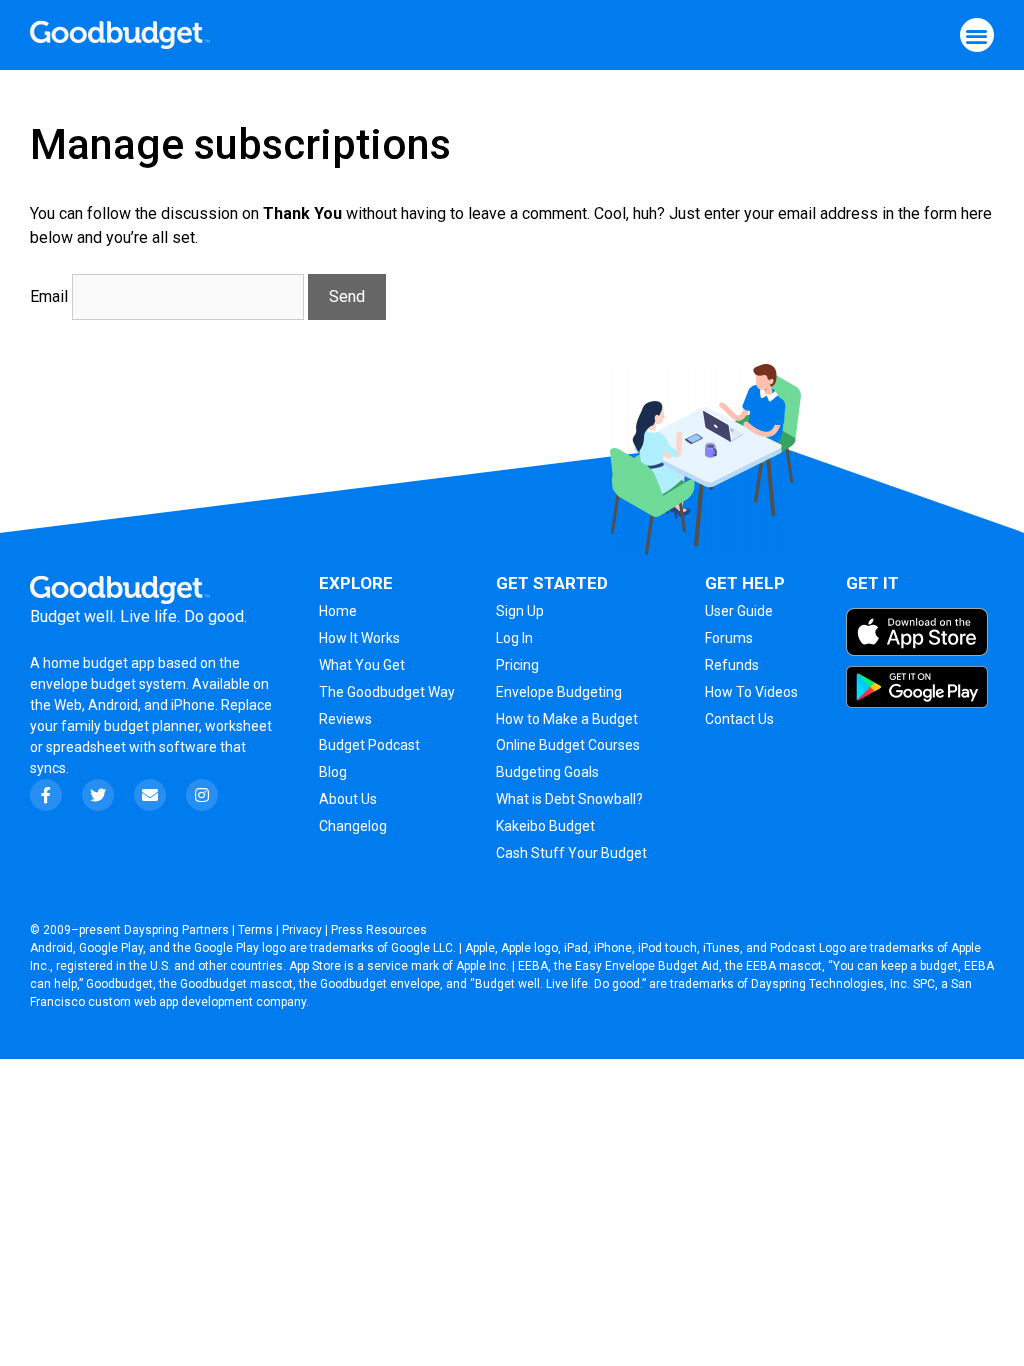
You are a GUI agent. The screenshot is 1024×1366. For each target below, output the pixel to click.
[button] (977, 35)
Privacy (302, 930)
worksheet (238, 726)
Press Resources (379, 930)
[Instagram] (202, 795)
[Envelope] (150, 795)
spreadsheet (86, 747)
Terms (255, 930)
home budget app (99, 663)
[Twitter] (98, 795)
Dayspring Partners (176, 930)
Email (49, 296)
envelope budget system (108, 684)
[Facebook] (46, 795)
